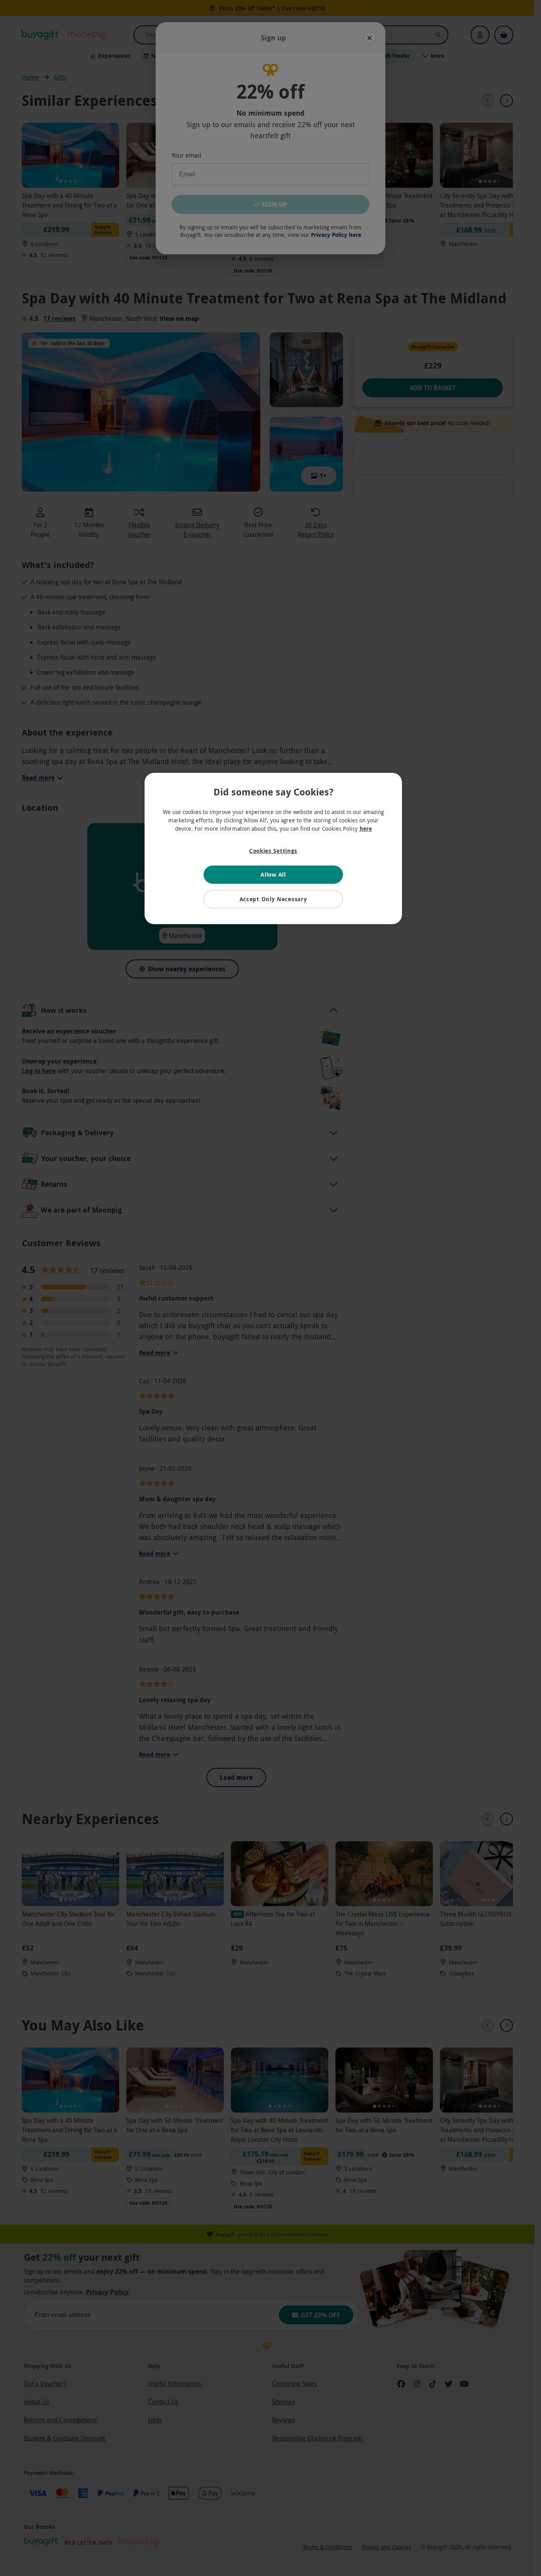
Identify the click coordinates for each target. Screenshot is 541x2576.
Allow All (273, 874)
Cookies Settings (273, 851)
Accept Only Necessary (273, 899)
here (366, 828)
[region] (273, 848)
